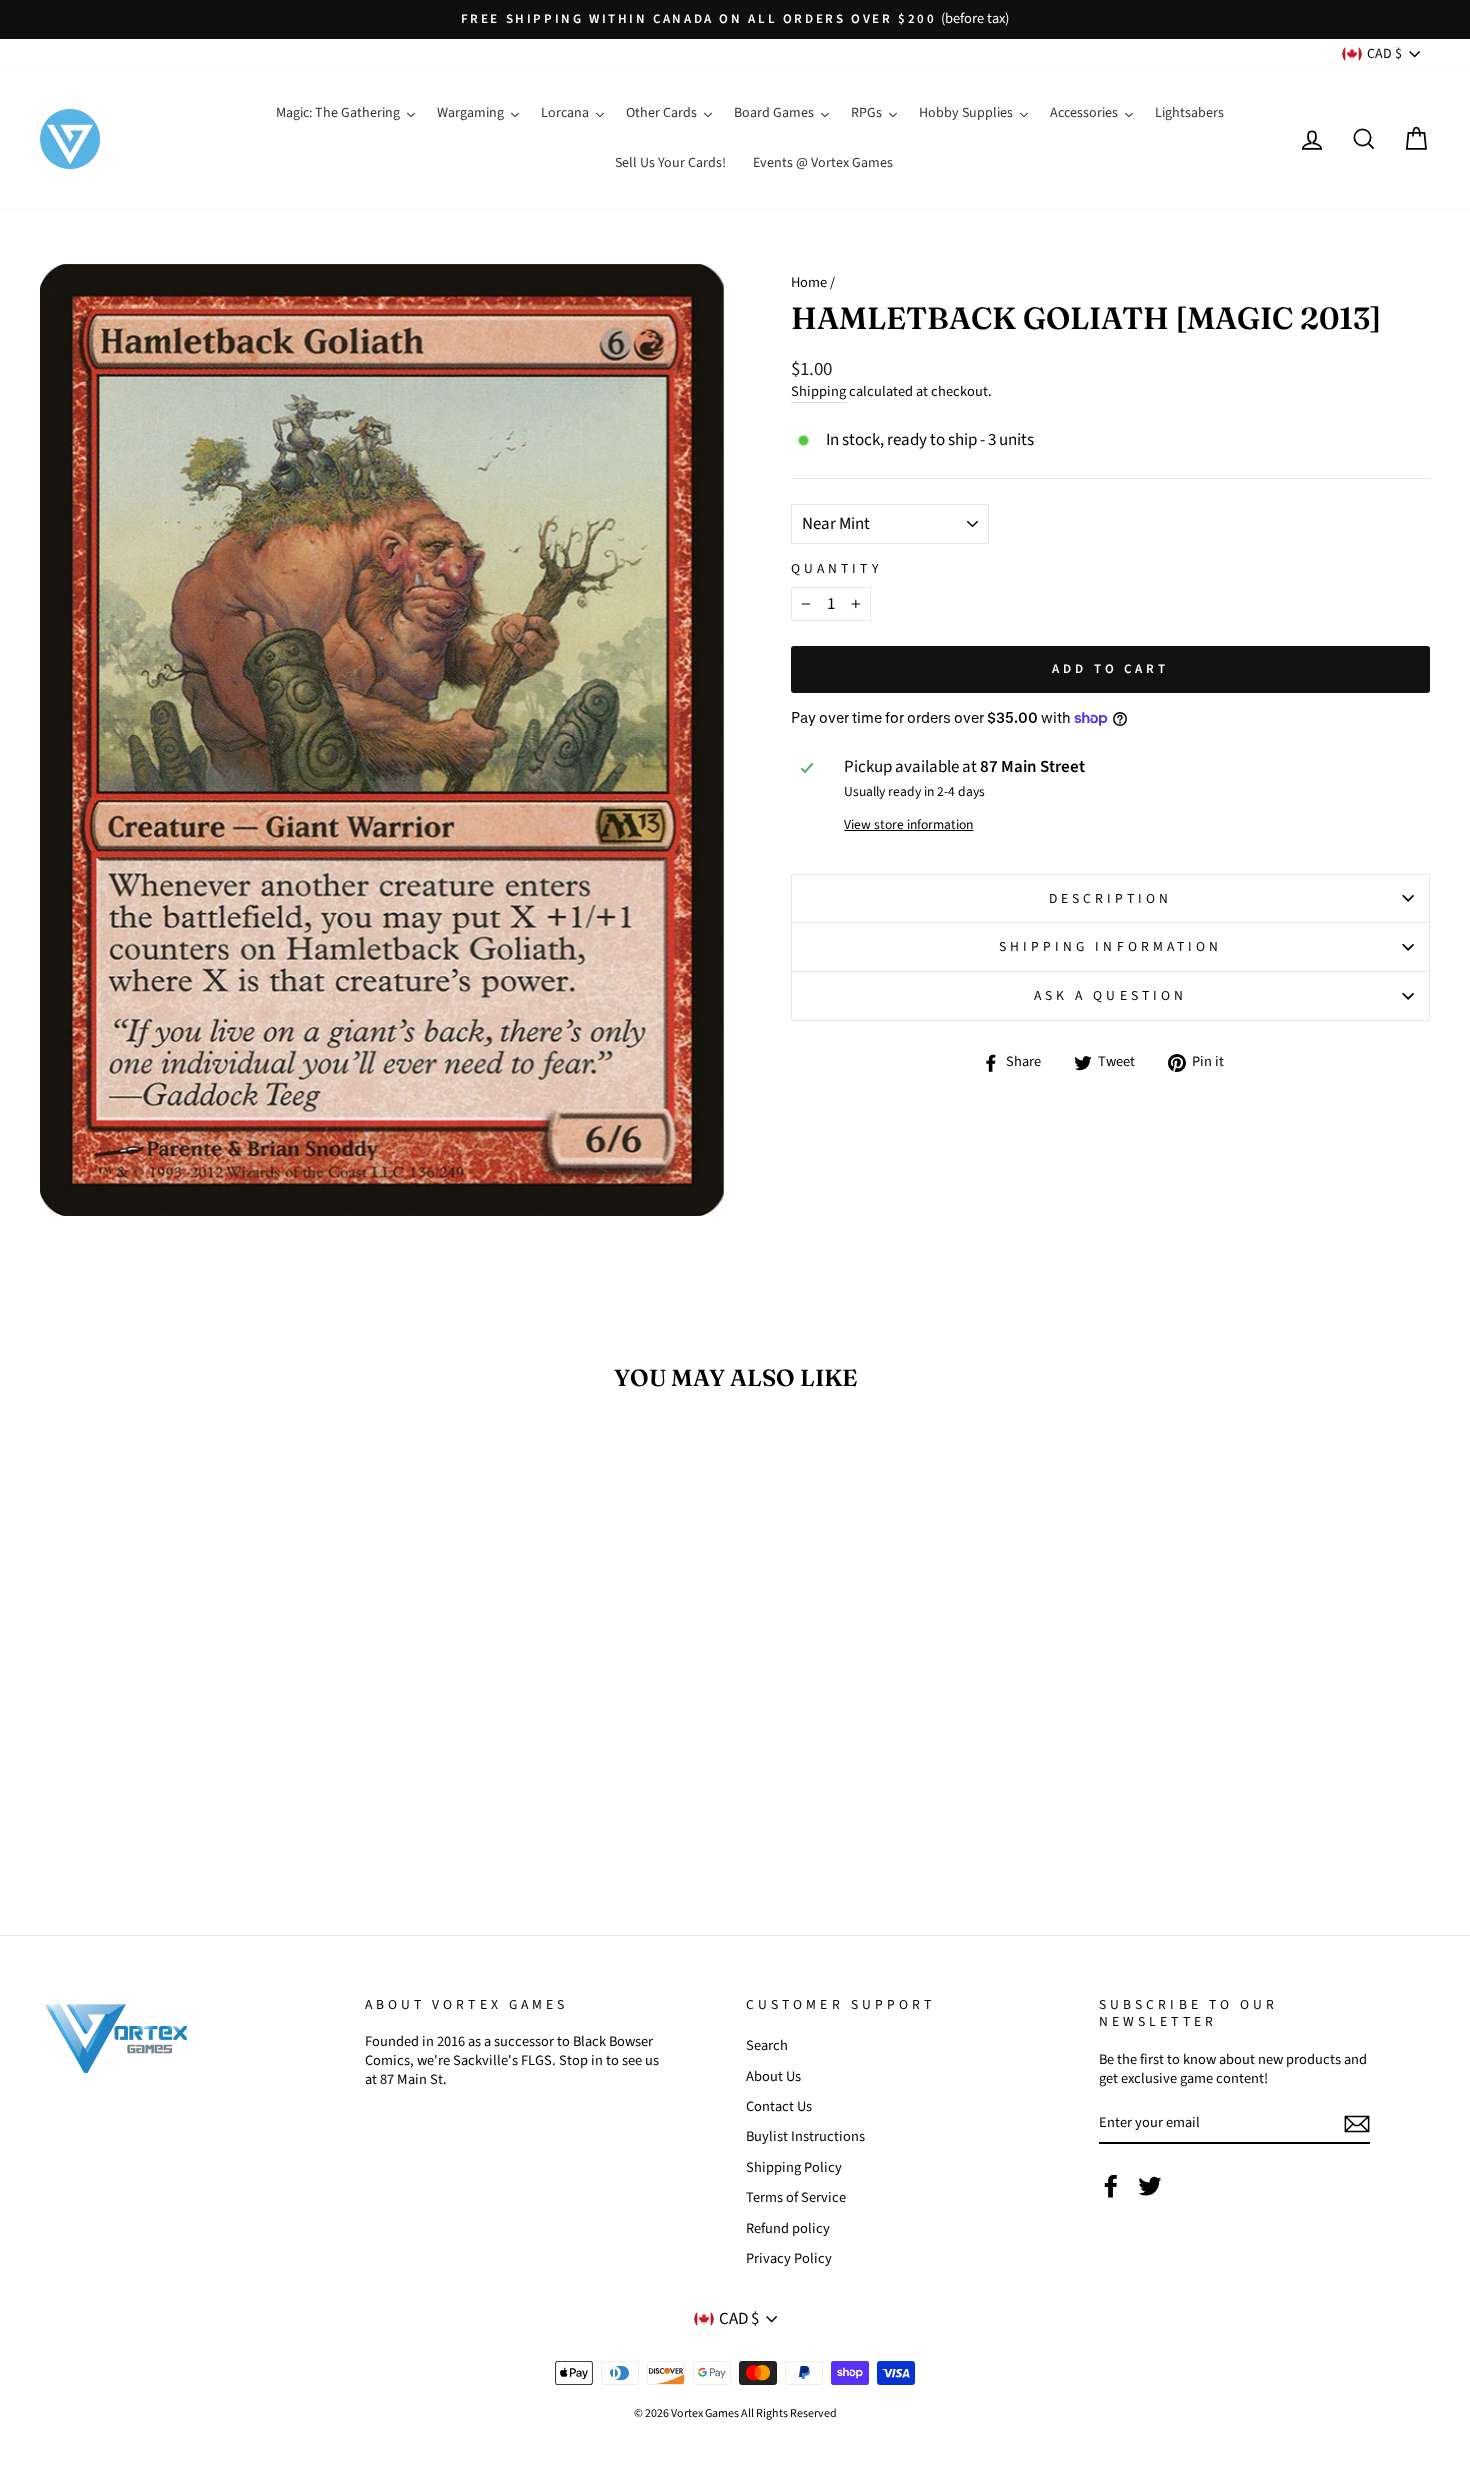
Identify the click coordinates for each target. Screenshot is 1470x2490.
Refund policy (788, 2228)
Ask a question (1110, 995)
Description (1111, 898)
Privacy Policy (789, 2258)
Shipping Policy (794, 2167)
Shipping (818, 392)
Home (809, 282)
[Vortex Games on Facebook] (1111, 2186)
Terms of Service (796, 2197)
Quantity (836, 569)
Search (767, 2045)
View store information (908, 825)
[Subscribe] (1357, 2124)
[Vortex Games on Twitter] (1150, 2186)
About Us (773, 2076)
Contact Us (779, 2106)
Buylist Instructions (805, 2136)
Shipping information (1111, 946)
